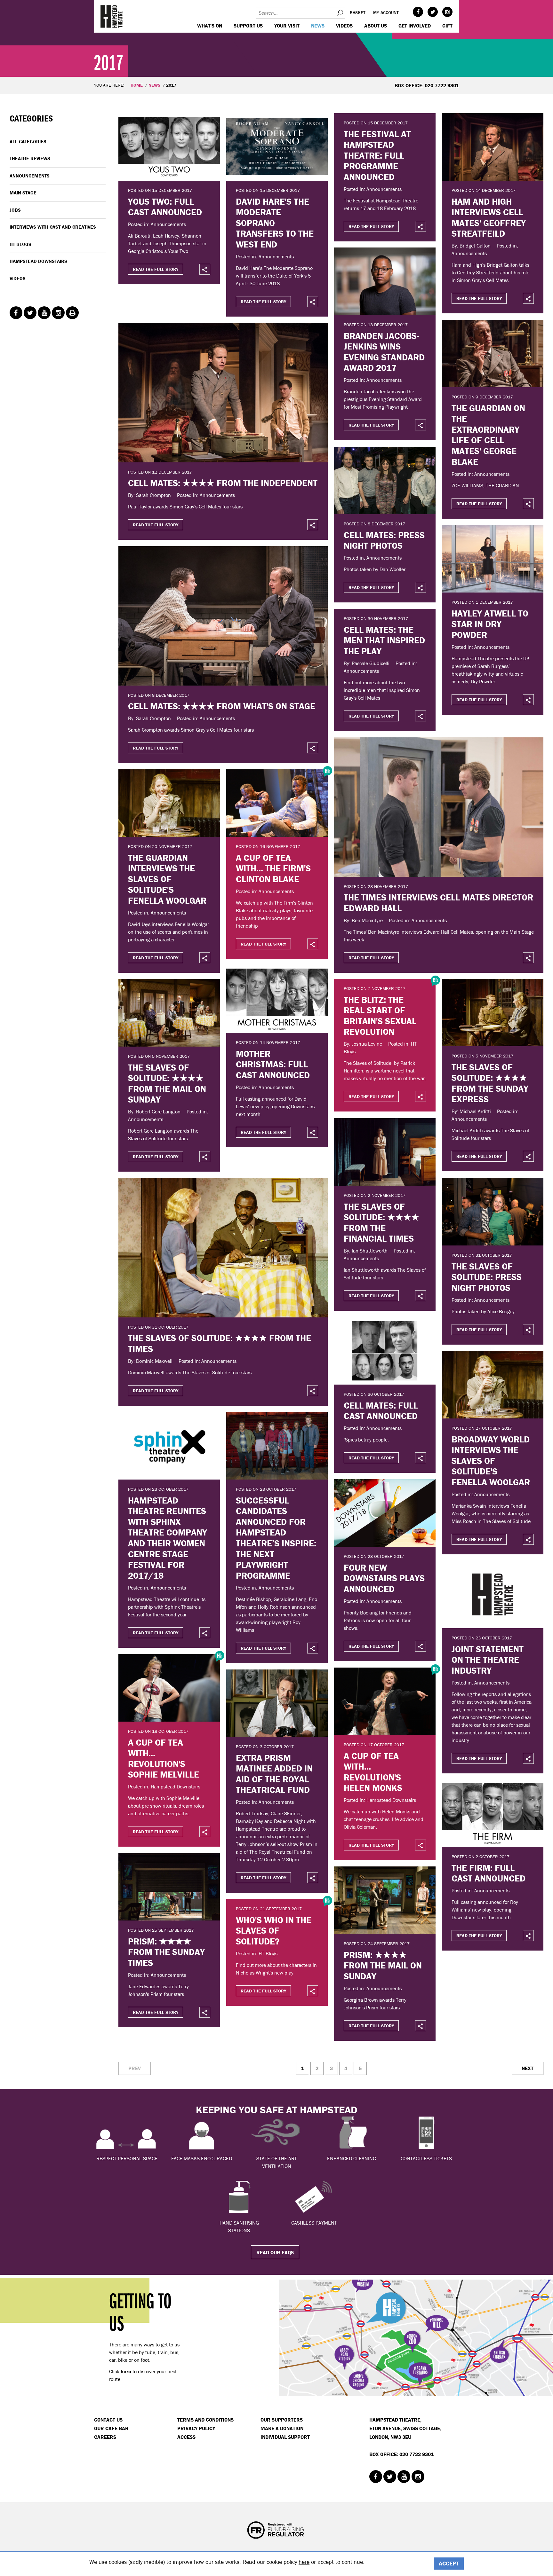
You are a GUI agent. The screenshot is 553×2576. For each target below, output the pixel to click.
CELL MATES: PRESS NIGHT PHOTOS (384, 540)
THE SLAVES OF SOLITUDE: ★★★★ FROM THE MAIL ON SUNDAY (167, 1084)
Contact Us (108, 2420)
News (318, 26)
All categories (28, 141)
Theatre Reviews (30, 158)
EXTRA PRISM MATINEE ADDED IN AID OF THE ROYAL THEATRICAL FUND (274, 1774)
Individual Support (285, 2437)
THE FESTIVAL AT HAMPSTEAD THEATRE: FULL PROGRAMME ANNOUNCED (377, 155)
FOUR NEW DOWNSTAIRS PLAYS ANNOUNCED (384, 1578)
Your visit (287, 26)
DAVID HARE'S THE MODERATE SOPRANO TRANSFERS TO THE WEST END (275, 223)
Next (528, 2068)
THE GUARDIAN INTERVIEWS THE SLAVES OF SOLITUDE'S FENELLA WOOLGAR (167, 879)
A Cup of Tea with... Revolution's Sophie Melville (164, 1759)
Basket (358, 12)
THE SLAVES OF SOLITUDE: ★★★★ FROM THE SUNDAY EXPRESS (490, 1083)
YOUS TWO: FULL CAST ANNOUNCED (165, 207)
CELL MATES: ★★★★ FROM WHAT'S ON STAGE (222, 706)
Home (137, 85)
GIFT (447, 26)
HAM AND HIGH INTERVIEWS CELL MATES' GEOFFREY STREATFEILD (489, 218)
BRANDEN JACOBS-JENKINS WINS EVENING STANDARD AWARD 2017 (384, 352)
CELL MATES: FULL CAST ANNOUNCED (381, 1411)
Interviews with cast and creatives (53, 227)
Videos (344, 26)
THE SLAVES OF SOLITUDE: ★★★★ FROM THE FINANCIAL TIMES (381, 1223)
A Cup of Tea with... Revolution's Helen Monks (373, 1772)
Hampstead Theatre (112, 16)
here (304, 2562)
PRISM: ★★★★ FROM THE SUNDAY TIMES (166, 1952)
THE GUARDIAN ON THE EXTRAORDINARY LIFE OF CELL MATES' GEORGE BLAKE (488, 435)
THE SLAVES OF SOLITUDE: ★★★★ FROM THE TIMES (220, 1343)
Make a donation (282, 2428)
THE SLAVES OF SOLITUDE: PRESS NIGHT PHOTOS (487, 1277)
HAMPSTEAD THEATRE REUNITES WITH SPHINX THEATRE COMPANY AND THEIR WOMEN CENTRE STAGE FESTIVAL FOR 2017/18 (168, 1538)
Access (186, 2437)
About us (376, 26)
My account (386, 12)
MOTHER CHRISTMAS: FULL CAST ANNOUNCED (273, 1064)
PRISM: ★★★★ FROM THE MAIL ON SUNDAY (383, 1965)
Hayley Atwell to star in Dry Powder (490, 624)
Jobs (15, 210)
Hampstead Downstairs (38, 261)
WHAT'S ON (210, 26)
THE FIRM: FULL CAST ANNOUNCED (489, 1873)
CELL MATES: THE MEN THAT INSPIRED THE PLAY (384, 640)
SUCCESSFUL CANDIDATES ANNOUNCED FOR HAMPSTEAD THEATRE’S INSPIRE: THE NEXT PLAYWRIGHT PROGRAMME (276, 1538)
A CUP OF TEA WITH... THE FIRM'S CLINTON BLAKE (273, 868)
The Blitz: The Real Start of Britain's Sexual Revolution (380, 1016)
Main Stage (23, 193)
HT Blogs (20, 244)
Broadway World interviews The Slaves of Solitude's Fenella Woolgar (491, 1461)
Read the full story (156, 269)
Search (340, 13)
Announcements (30, 176)
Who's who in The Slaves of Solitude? (274, 1931)
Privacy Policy (196, 2428)
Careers (105, 2437)
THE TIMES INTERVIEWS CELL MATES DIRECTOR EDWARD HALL (438, 903)
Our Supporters (282, 2420)
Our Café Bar (111, 2428)
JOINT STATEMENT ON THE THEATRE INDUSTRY (488, 1660)
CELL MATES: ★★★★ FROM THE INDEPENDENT (223, 483)
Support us (248, 26)
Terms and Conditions (205, 2420)
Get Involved (415, 26)
